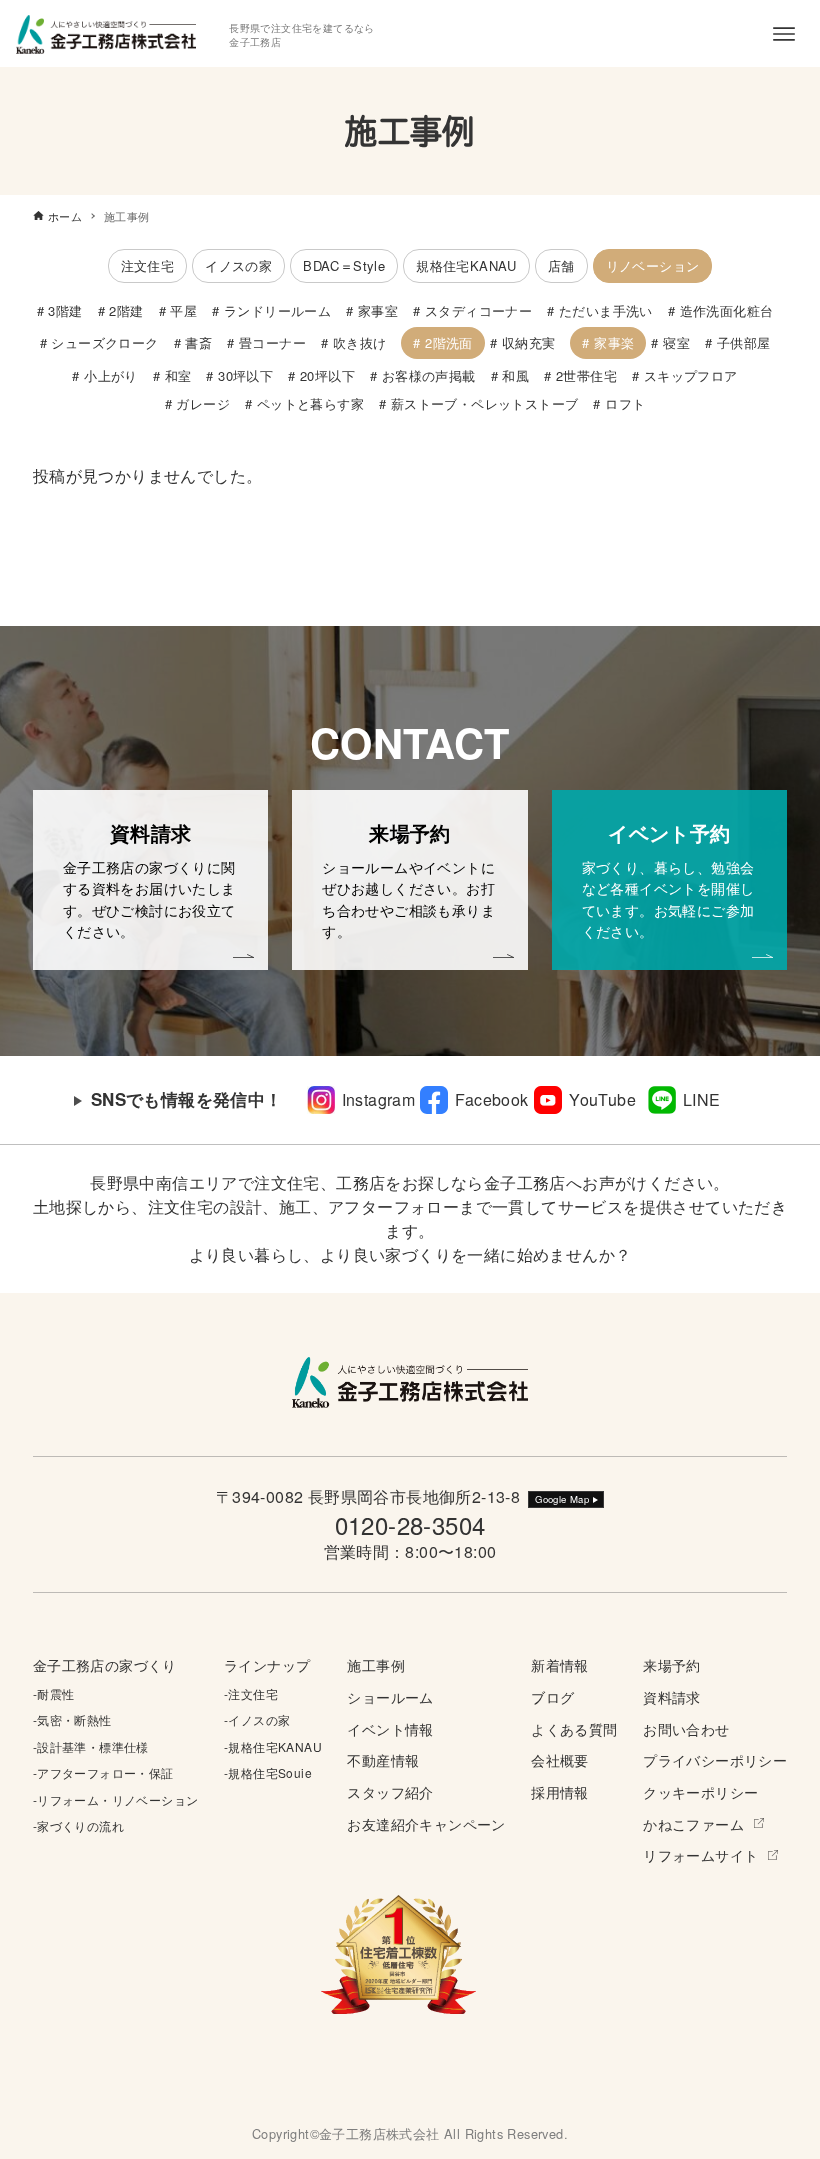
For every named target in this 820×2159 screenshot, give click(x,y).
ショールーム (390, 1696)
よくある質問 (574, 1728)
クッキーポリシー (700, 1791)
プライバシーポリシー (715, 1759)
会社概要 (560, 1759)
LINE (702, 1099)
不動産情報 (383, 1759)
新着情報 (560, 1664)
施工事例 (376, 1664)
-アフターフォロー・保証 (103, 1772)
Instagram (379, 1099)
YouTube (602, 1099)
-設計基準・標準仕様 (91, 1746)
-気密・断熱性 (72, 1719)
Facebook (491, 1099)
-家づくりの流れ (78, 1825)
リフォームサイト (700, 1854)
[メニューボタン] (784, 34)
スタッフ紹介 (390, 1791)
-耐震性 (54, 1693)
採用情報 (560, 1791)
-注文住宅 (251, 1693)
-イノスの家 (257, 1719)
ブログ (552, 1696)
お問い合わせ (686, 1728)
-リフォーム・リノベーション (116, 1799)
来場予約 (672, 1664)
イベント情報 (390, 1728)
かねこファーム (693, 1823)
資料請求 (672, 1696)
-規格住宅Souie (268, 1772)
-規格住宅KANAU (273, 1746)
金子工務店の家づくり (105, 1664)
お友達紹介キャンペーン (426, 1823)
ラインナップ (267, 1664)
